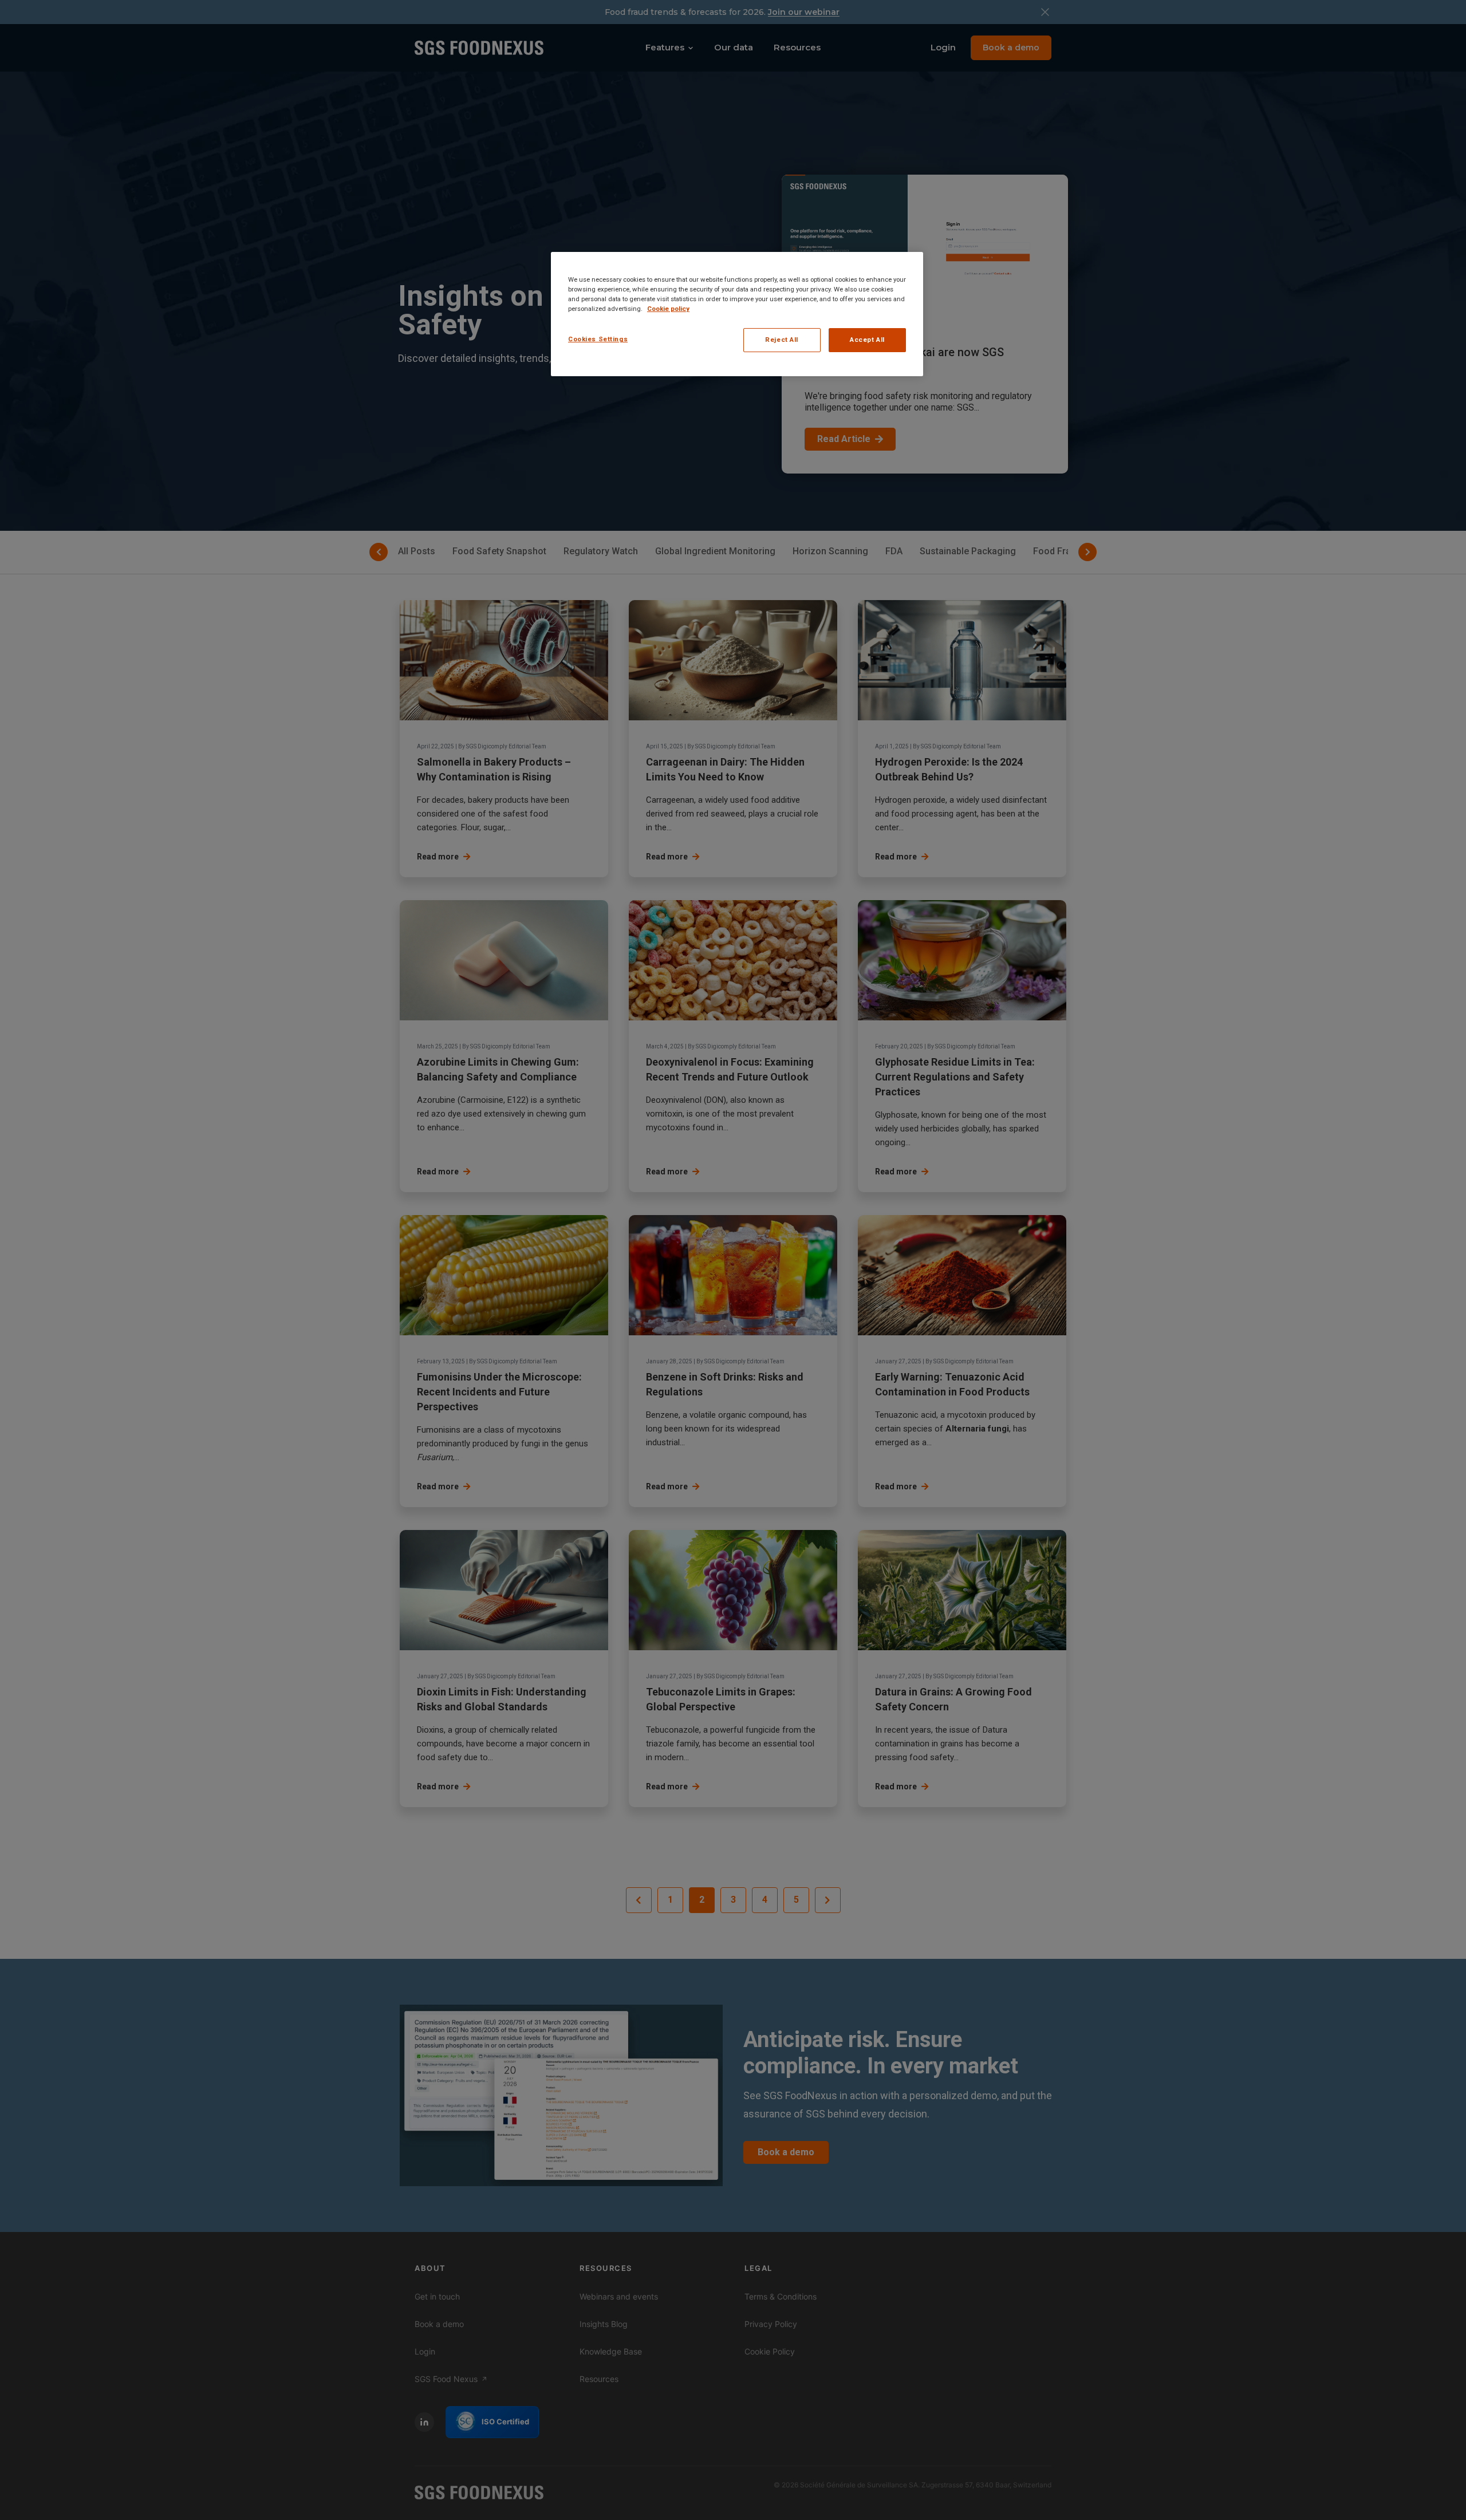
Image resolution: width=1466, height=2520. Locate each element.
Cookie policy (668, 309)
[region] (737, 314)
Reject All (782, 340)
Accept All (867, 340)
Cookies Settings (598, 339)
